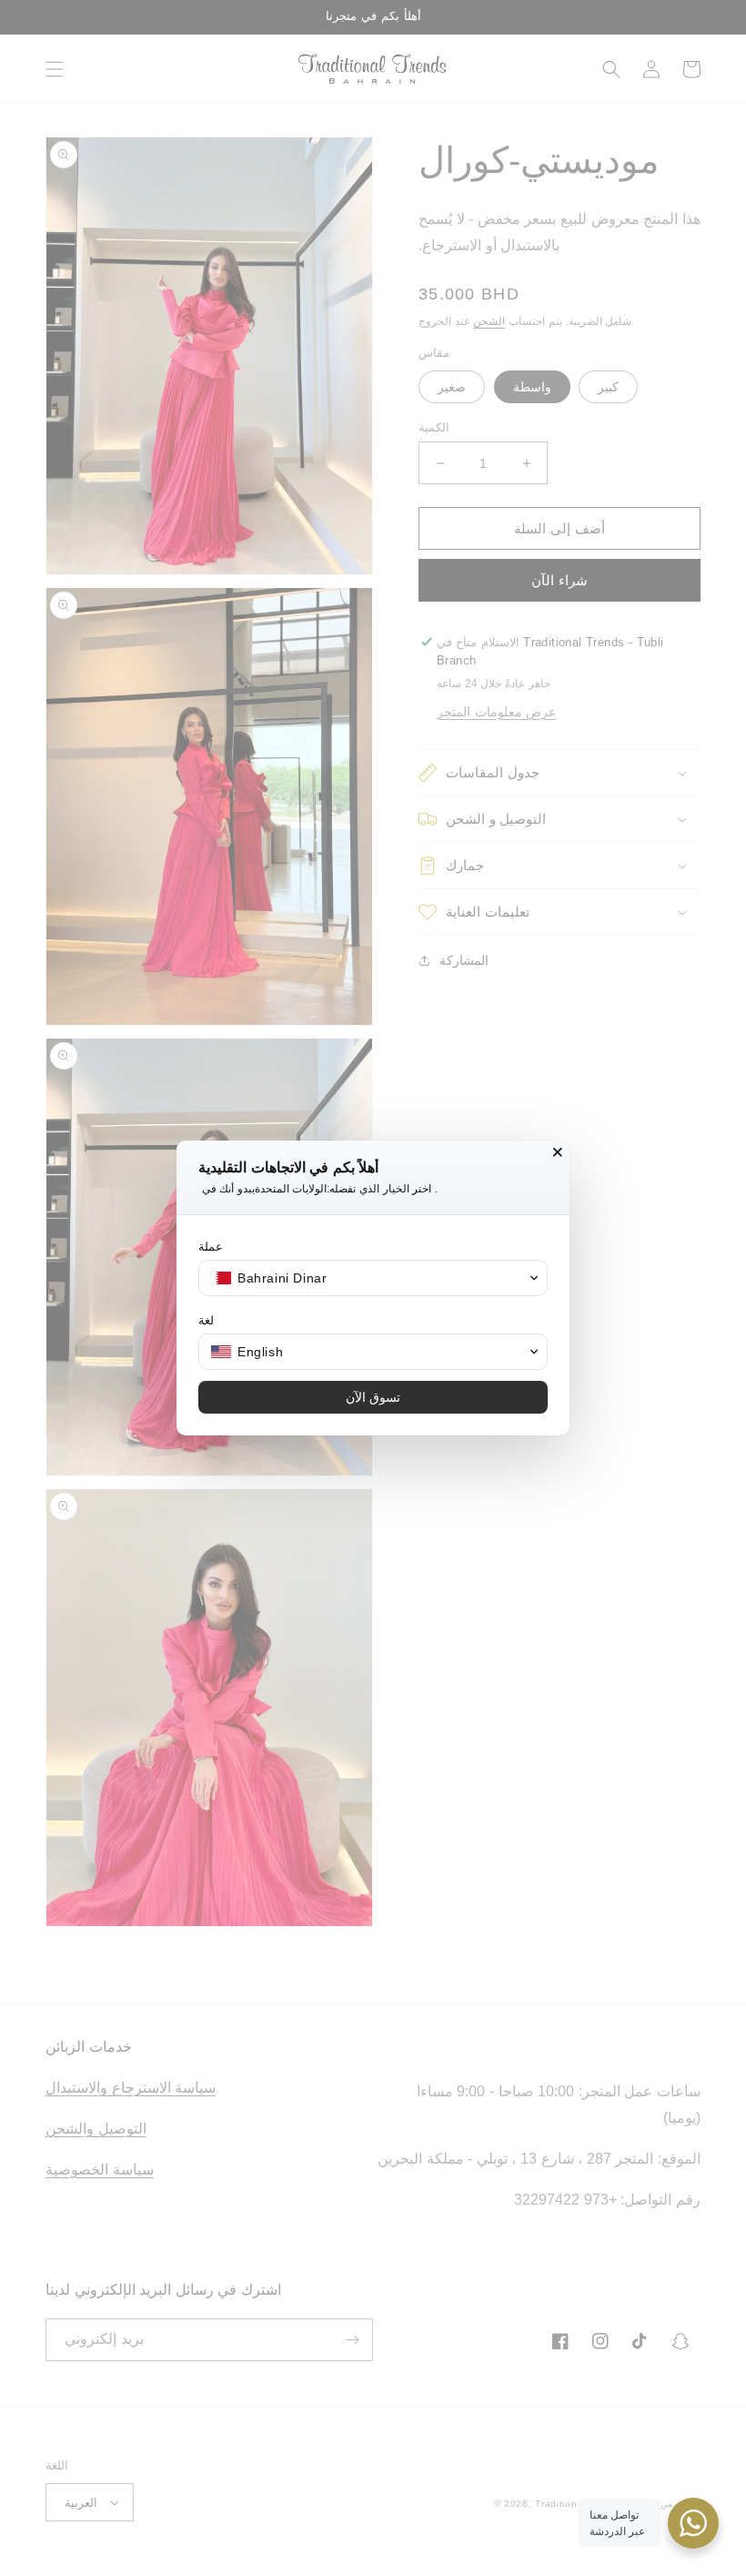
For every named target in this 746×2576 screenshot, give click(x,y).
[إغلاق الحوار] (558, 1152)
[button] (373, 1278)
